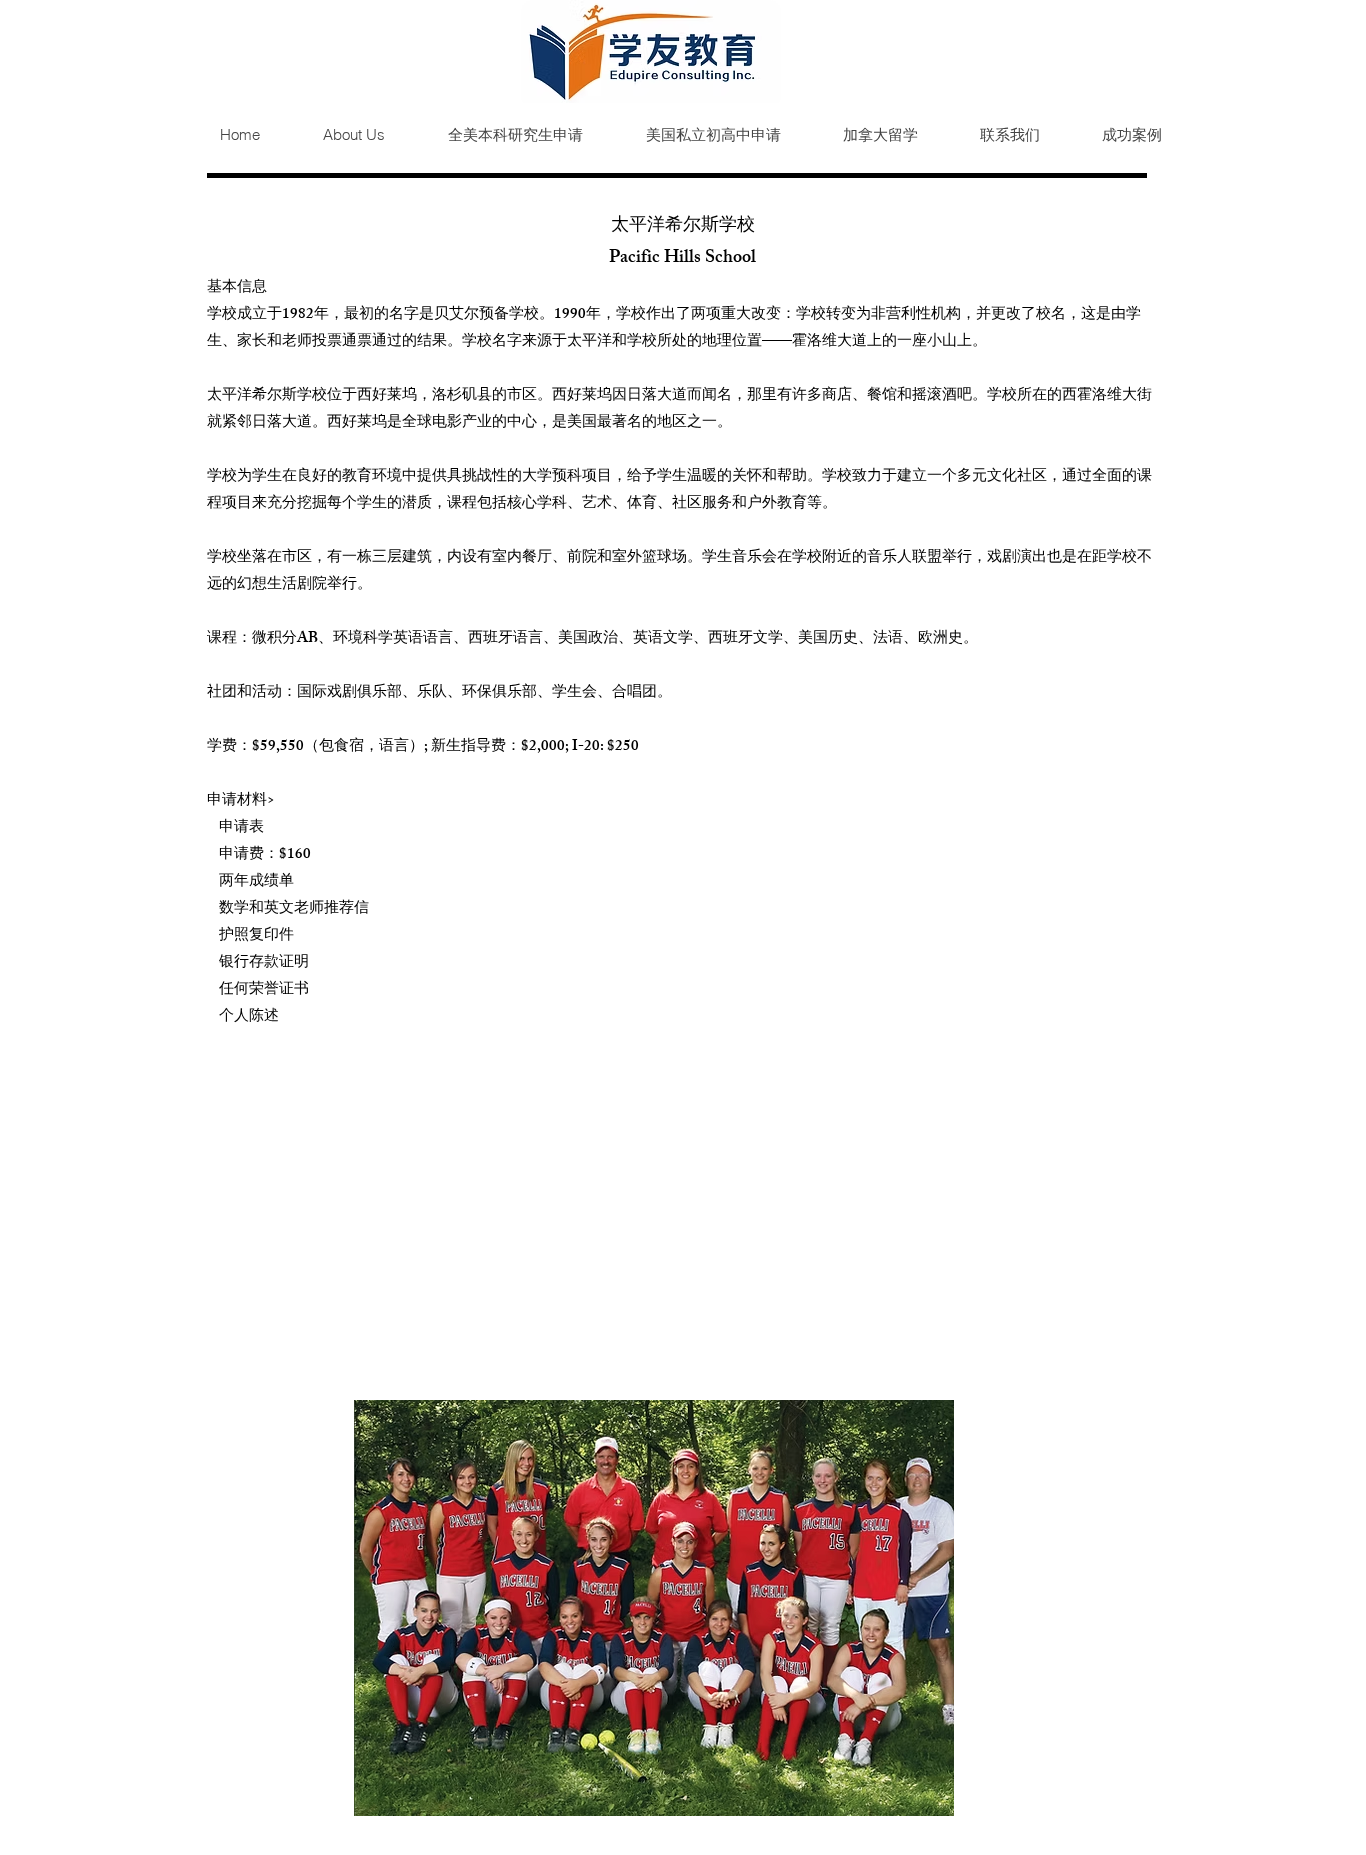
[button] (499, 135)
